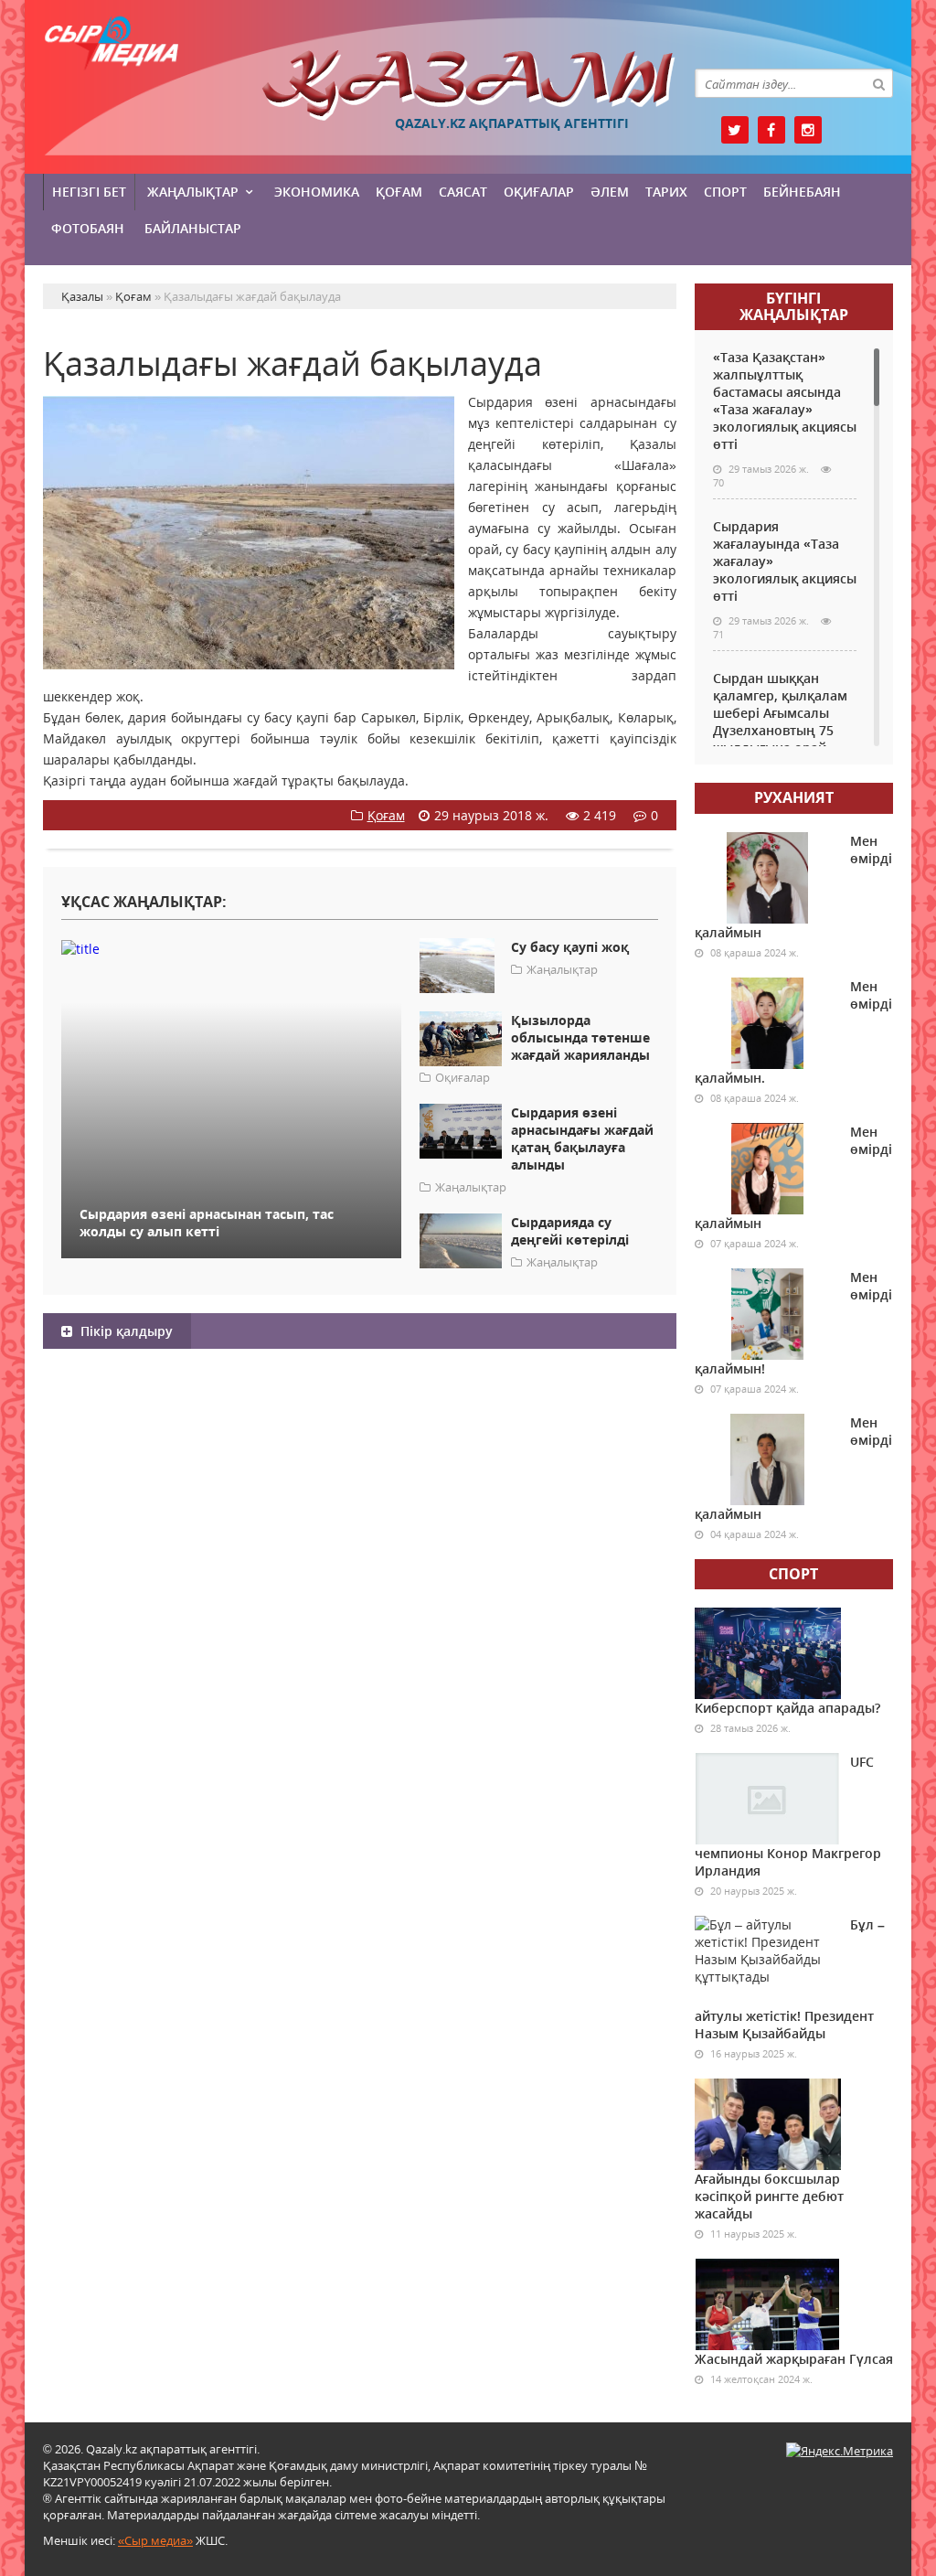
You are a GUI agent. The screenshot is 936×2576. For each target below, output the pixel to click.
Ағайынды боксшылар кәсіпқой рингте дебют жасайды (769, 2196)
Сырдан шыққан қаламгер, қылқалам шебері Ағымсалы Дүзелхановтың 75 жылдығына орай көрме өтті (780, 721)
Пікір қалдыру (125, 1331)
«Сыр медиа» (155, 2540)
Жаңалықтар (193, 192)
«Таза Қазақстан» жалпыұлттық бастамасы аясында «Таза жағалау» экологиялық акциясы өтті (785, 401)
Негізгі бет (89, 192)
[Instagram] (808, 130)
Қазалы (468, 86)
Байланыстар (193, 228)
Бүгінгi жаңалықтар (794, 306)
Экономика (317, 192)
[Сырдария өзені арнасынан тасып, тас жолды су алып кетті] (231, 948)
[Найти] (878, 83)
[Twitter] (735, 130)
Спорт (725, 192)
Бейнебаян (802, 192)
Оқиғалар (539, 192)
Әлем (610, 192)
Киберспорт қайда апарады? (787, 1708)
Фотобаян (88, 228)
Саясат (463, 192)
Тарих (666, 192)
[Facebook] (771, 130)
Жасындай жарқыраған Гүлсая (794, 2359)
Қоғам (399, 192)
